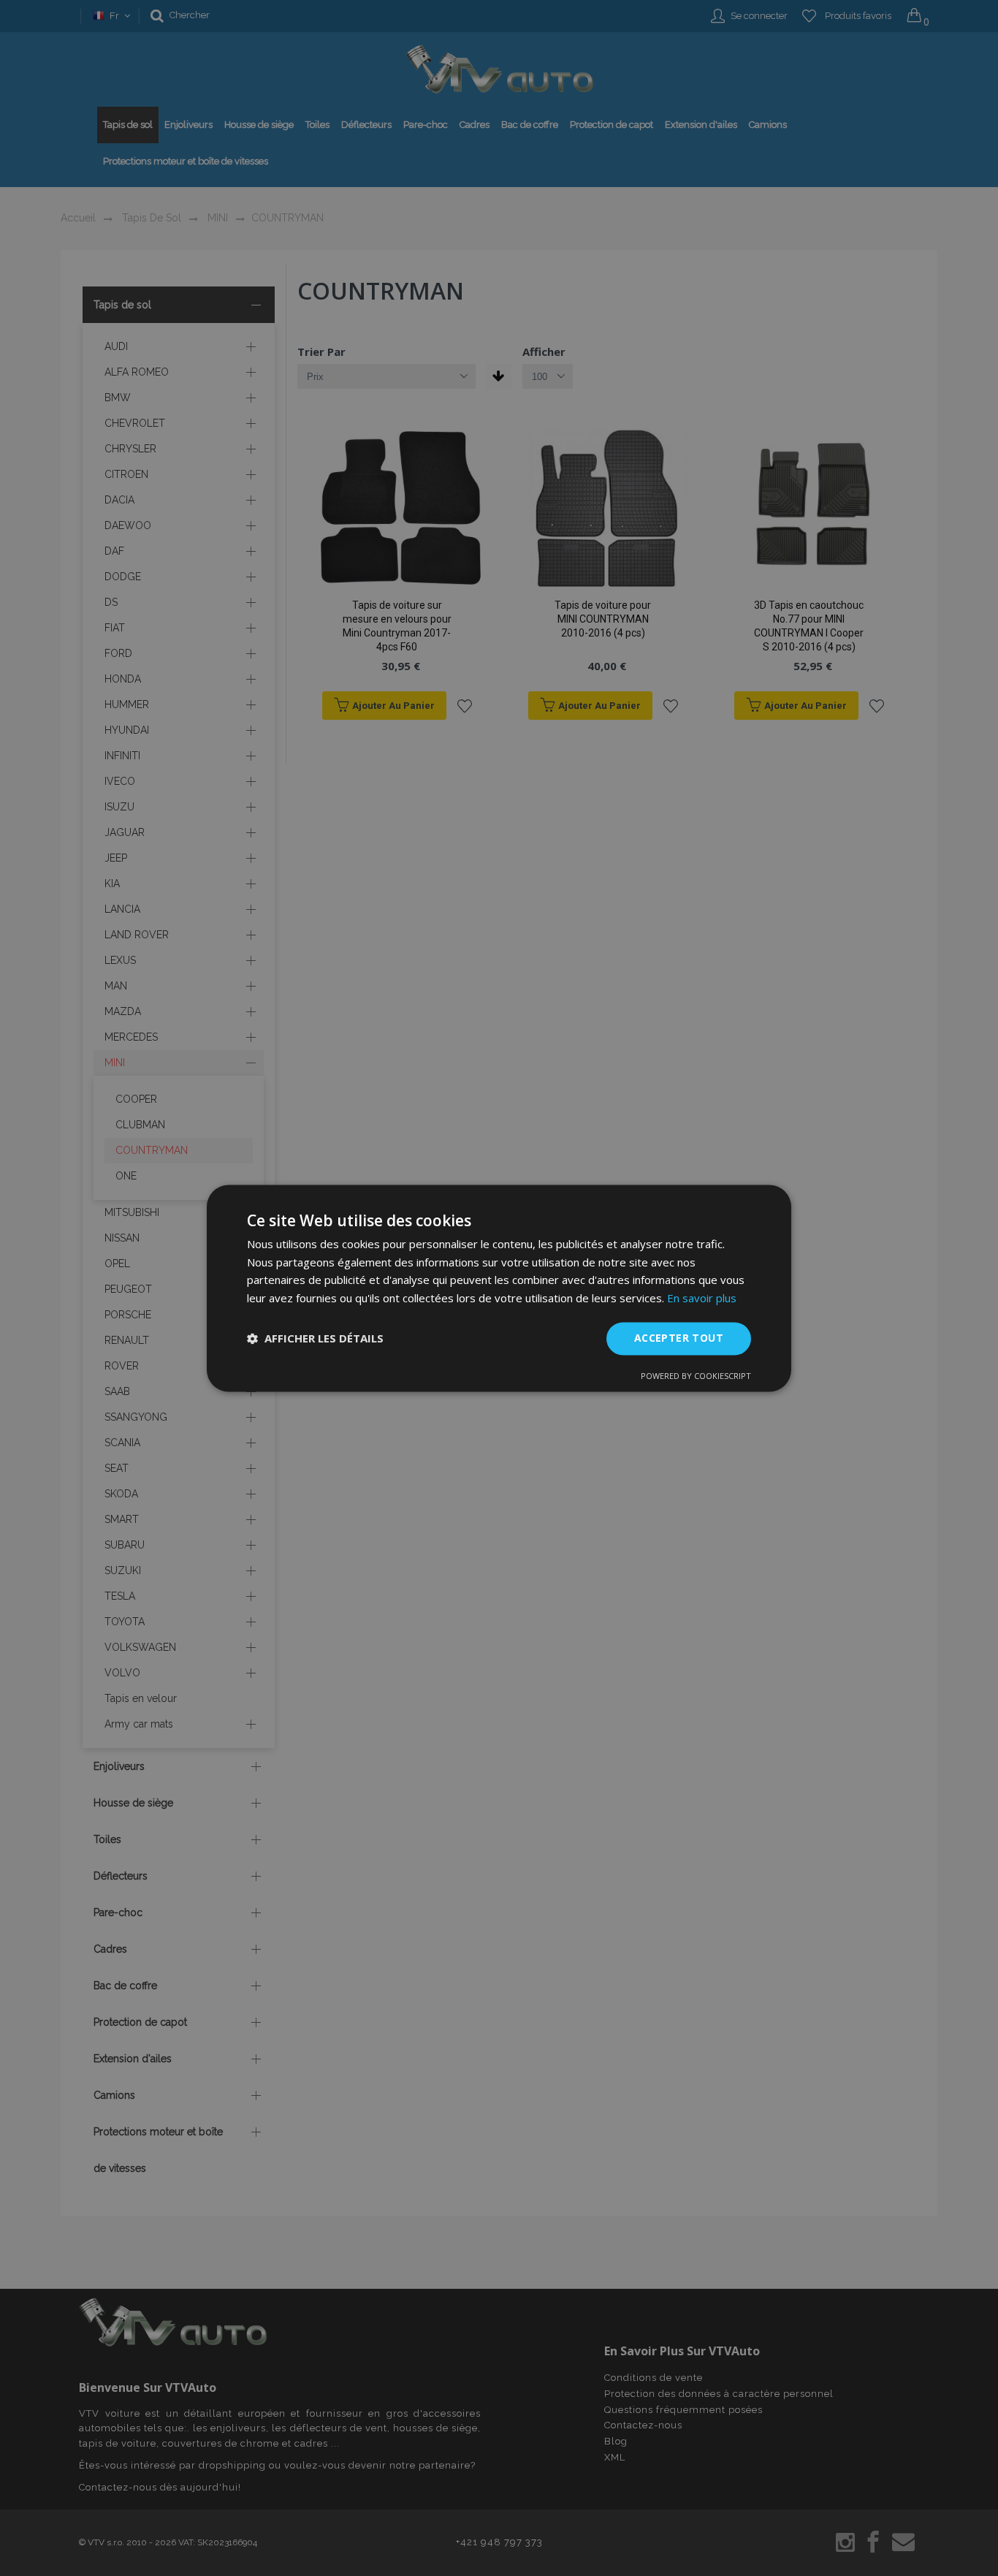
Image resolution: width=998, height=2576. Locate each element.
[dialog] (499, 1288)
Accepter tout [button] (679, 1338)
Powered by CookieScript (696, 1376)
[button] (315, 1339)
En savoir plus (702, 1299)
